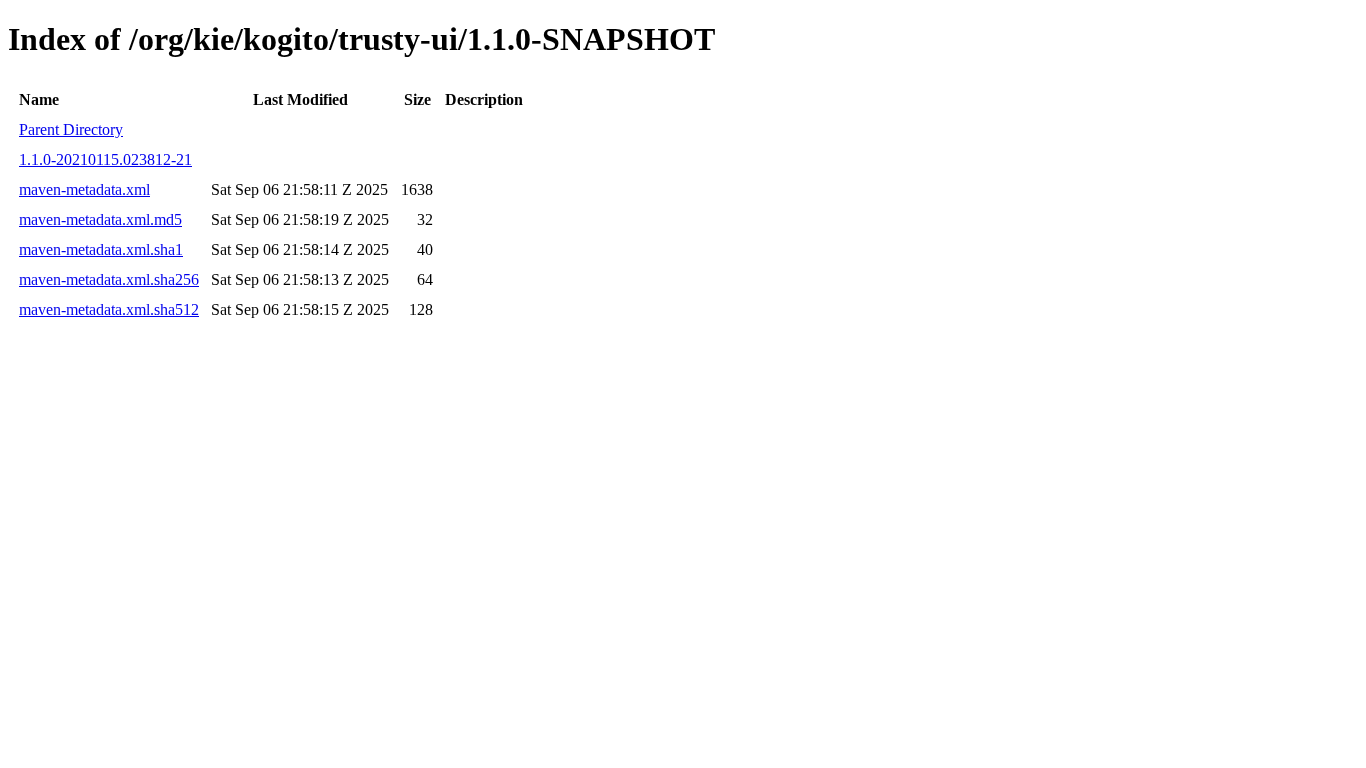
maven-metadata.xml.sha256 (109, 279)
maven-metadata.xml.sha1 (101, 249)
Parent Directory (71, 129)
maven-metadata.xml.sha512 (109, 309)
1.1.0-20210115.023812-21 (105, 159)
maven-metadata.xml (84, 189)
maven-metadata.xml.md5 (100, 219)
